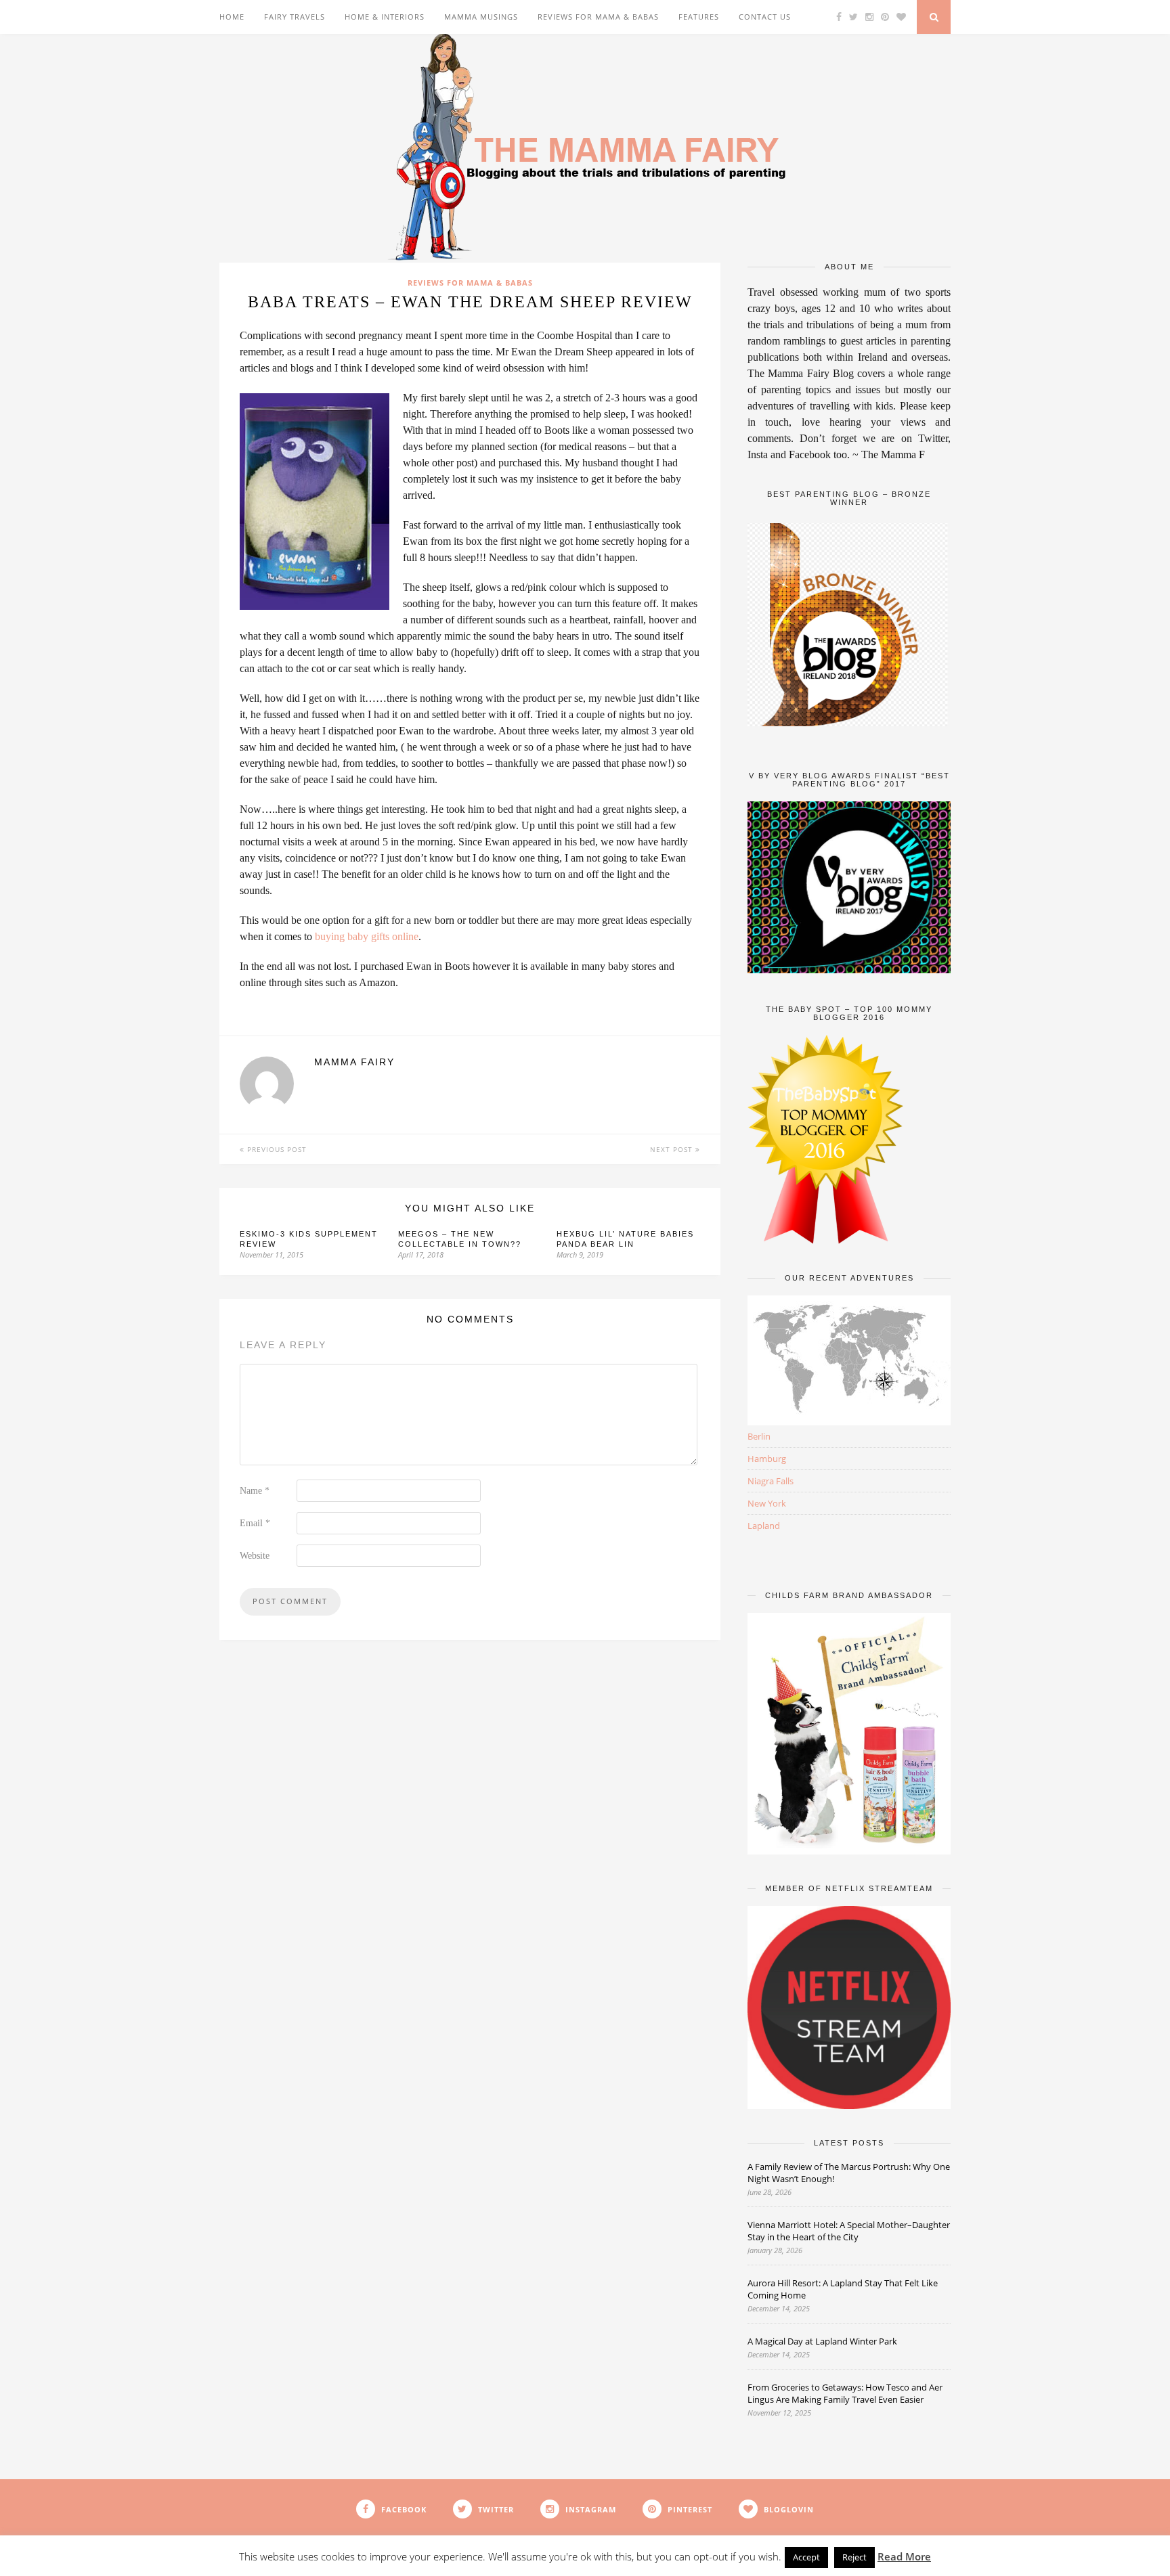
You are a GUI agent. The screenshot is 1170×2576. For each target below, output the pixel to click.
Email (255, 1523)
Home (232, 17)
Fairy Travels (295, 17)
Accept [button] (806, 2557)
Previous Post (276, 1149)
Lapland (764, 1526)
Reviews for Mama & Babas (598, 17)
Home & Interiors (385, 17)
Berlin (759, 1436)
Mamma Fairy (354, 1062)
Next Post (673, 1149)
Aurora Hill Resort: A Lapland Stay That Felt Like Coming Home (843, 2289)
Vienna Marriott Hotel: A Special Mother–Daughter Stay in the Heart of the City (849, 2231)
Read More (904, 2556)
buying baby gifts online (367, 936)
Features (699, 17)
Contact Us (765, 17)
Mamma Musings (481, 17)
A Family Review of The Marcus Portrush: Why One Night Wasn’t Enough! (849, 2173)
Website (255, 1556)
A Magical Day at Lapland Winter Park (823, 2341)
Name (255, 1491)
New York (767, 1503)
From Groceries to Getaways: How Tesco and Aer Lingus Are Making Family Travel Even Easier (845, 2393)
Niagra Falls (771, 1481)
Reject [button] (854, 2557)
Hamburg (767, 1459)
